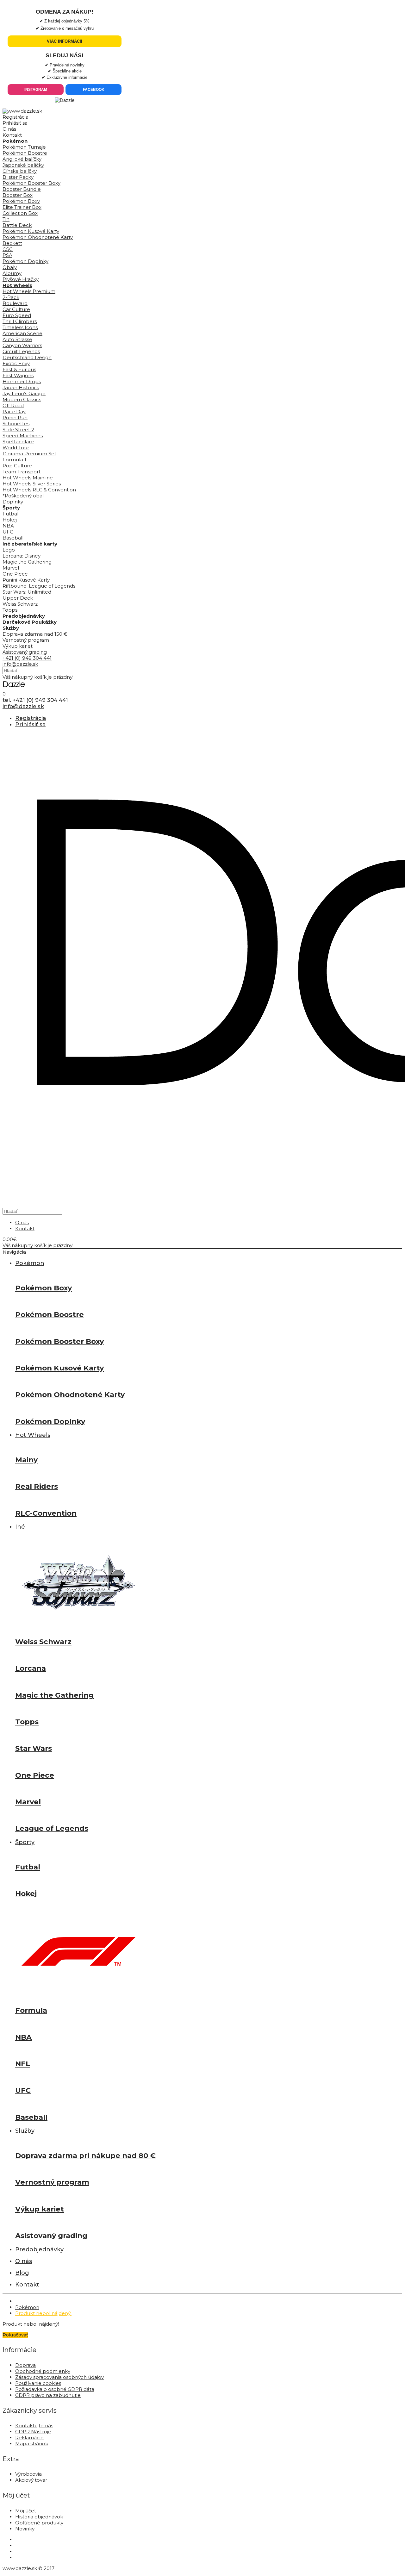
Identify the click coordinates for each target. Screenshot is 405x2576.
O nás (9, 129)
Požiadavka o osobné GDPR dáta (55, 2389)
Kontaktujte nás (34, 2426)
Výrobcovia (28, 2474)
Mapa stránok (32, 2444)
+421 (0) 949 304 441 (27, 658)
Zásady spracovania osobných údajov (59, 2377)
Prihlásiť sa (15, 123)
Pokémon (27, 2307)
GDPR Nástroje (33, 2432)
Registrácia (16, 117)
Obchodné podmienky (43, 2371)
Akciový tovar (31, 2480)
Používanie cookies (38, 2383)
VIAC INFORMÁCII (65, 41)
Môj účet (26, 2511)
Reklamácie (29, 2438)
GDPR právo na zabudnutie (48, 2395)
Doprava (25, 2365)
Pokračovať (15, 2335)
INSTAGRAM (36, 90)
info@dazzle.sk (20, 664)
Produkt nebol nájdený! (43, 2313)
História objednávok (39, 2517)
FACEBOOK (94, 90)
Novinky (25, 2529)
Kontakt (12, 135)
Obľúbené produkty (39, 2523)
